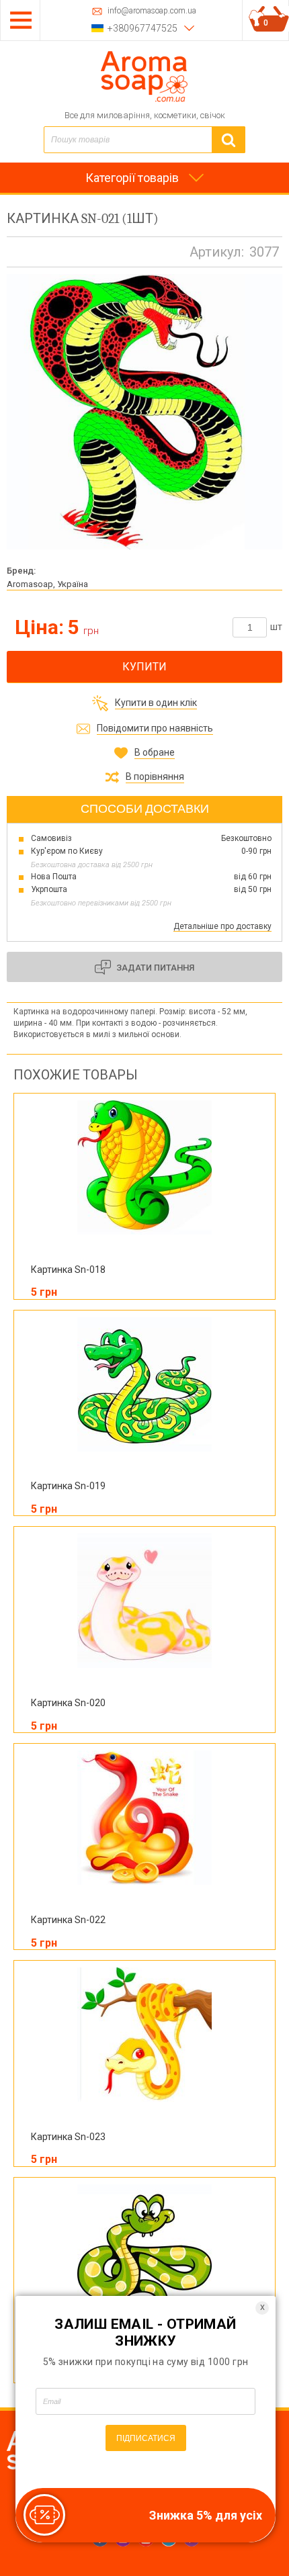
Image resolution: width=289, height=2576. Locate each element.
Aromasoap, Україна (47, 584)
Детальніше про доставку (222, 926)
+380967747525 (142, 28)
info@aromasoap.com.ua (152, 11)
